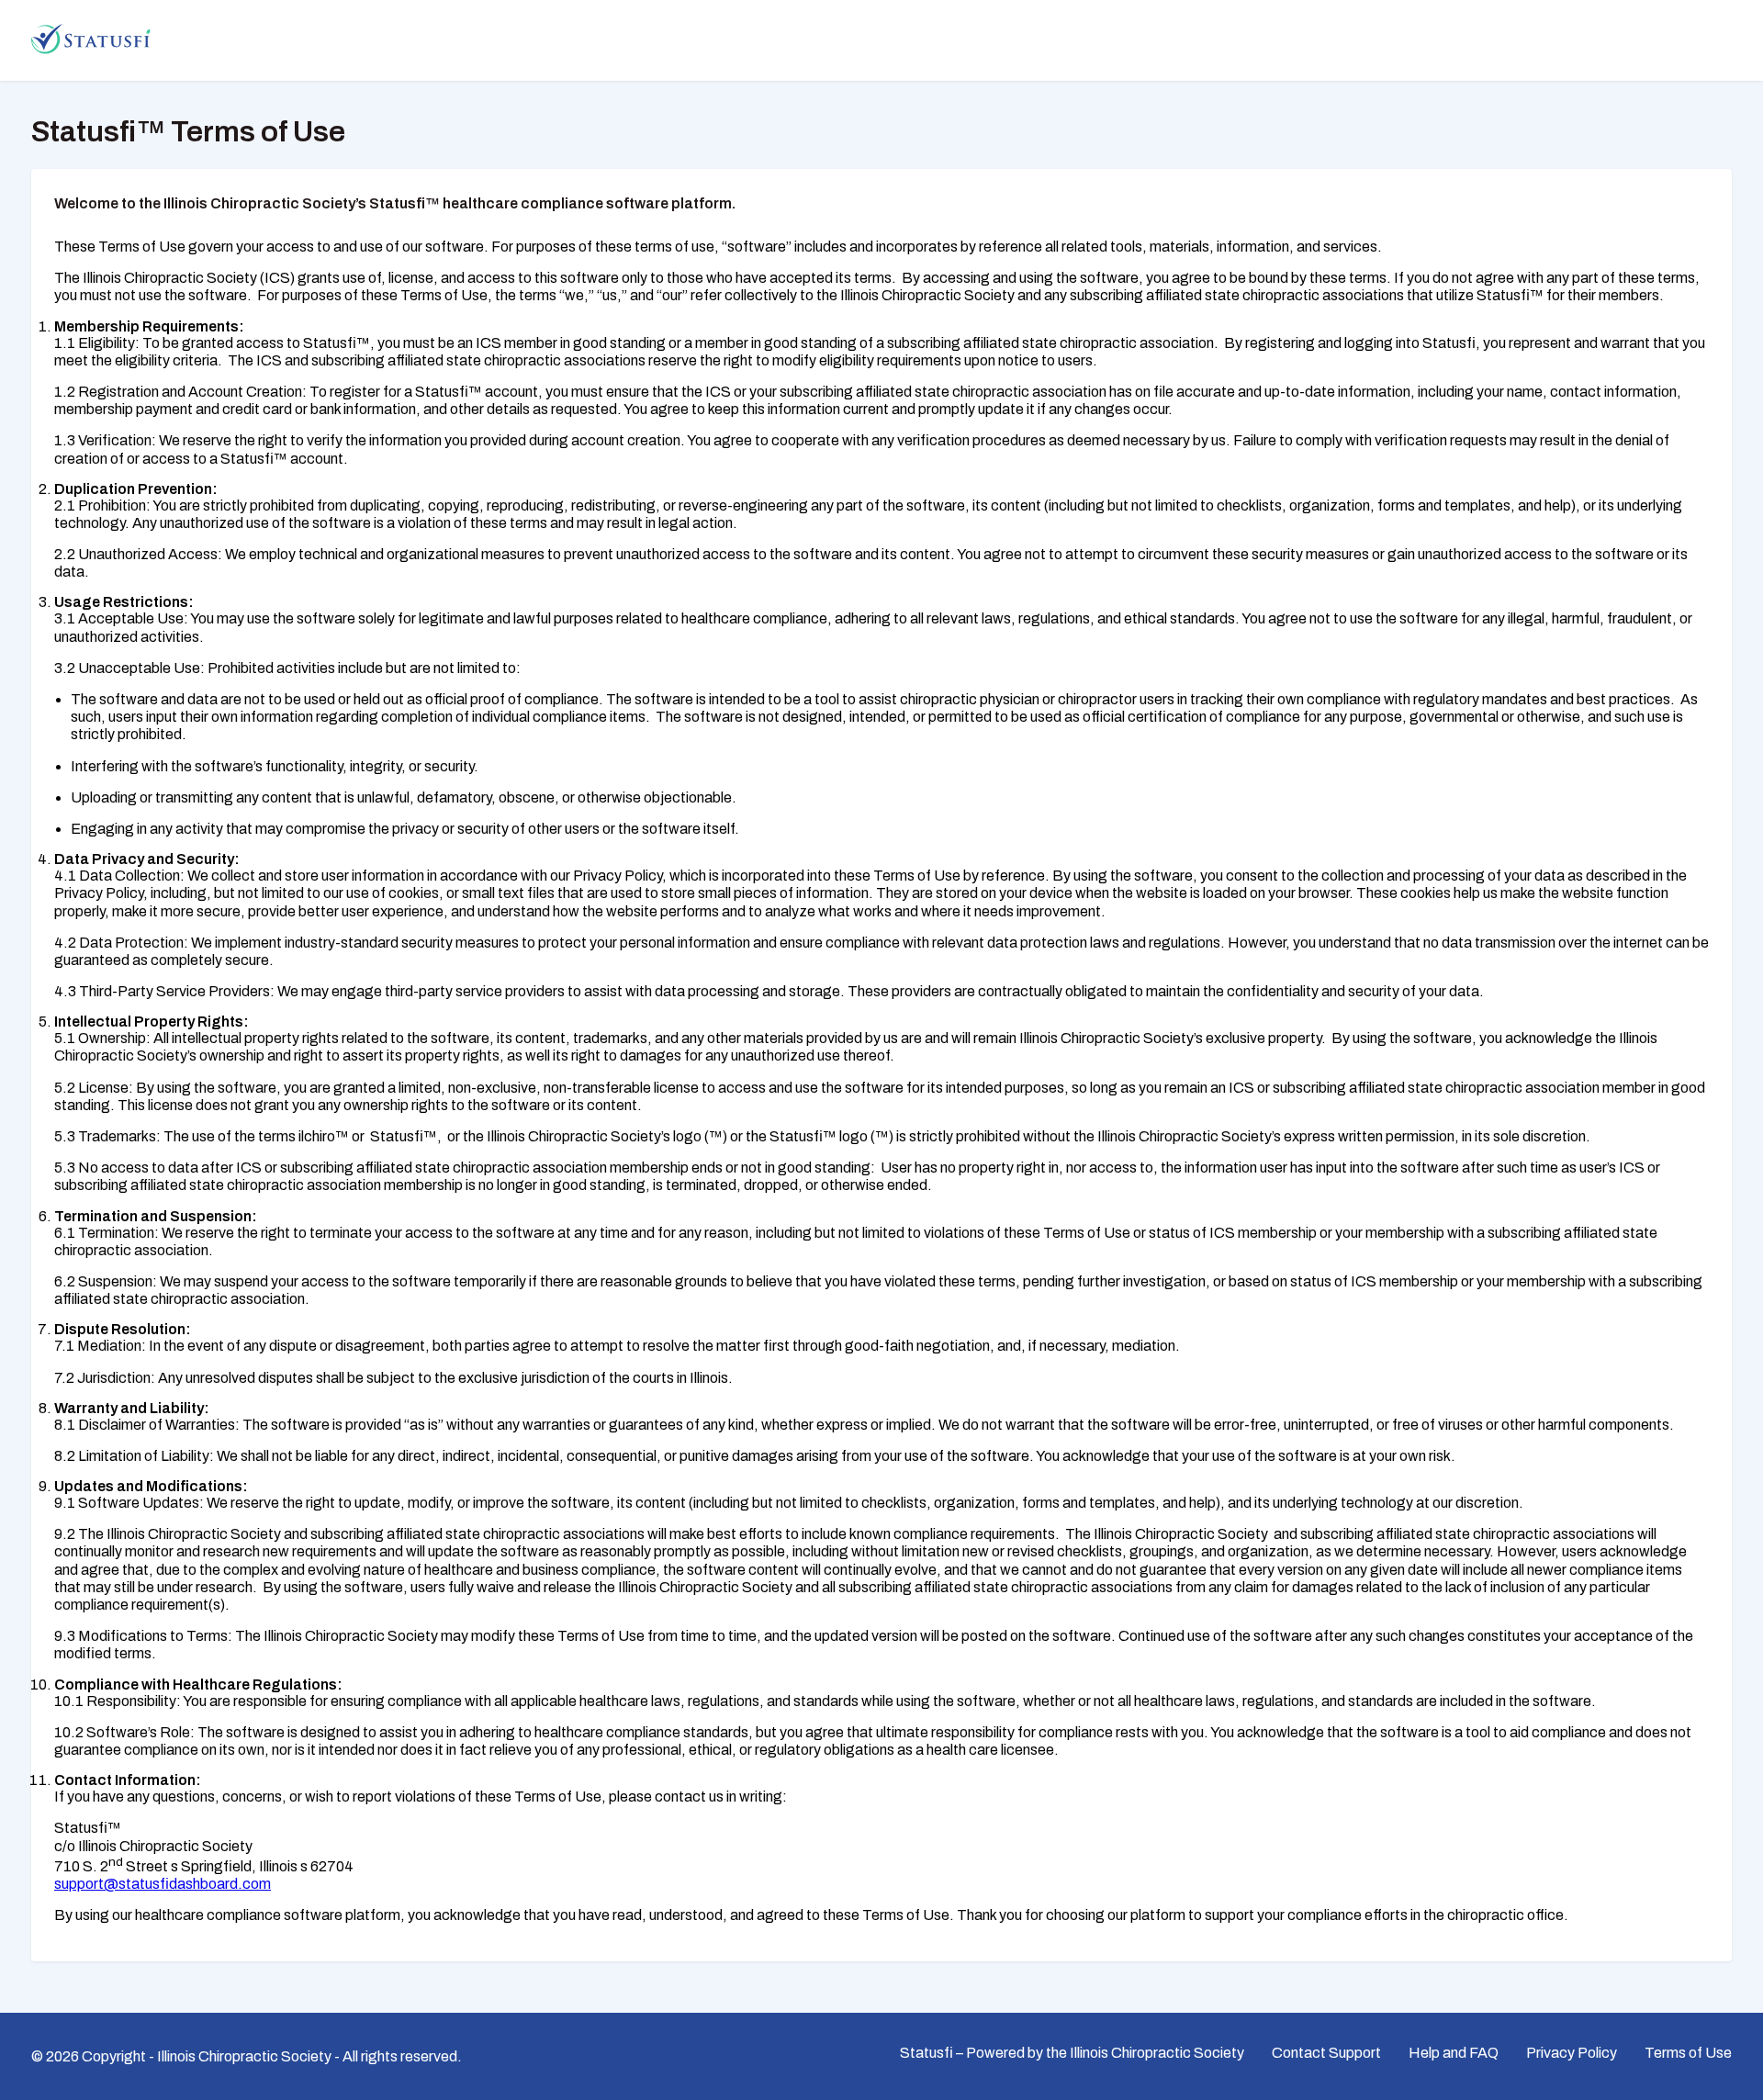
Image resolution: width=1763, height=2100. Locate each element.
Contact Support (1326, 2053)
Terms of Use (1688, 2053)
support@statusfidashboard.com (163, 1884)
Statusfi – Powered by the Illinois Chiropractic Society (1072, 2053)
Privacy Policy (1572, 2053)
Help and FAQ (1454, 2053)
